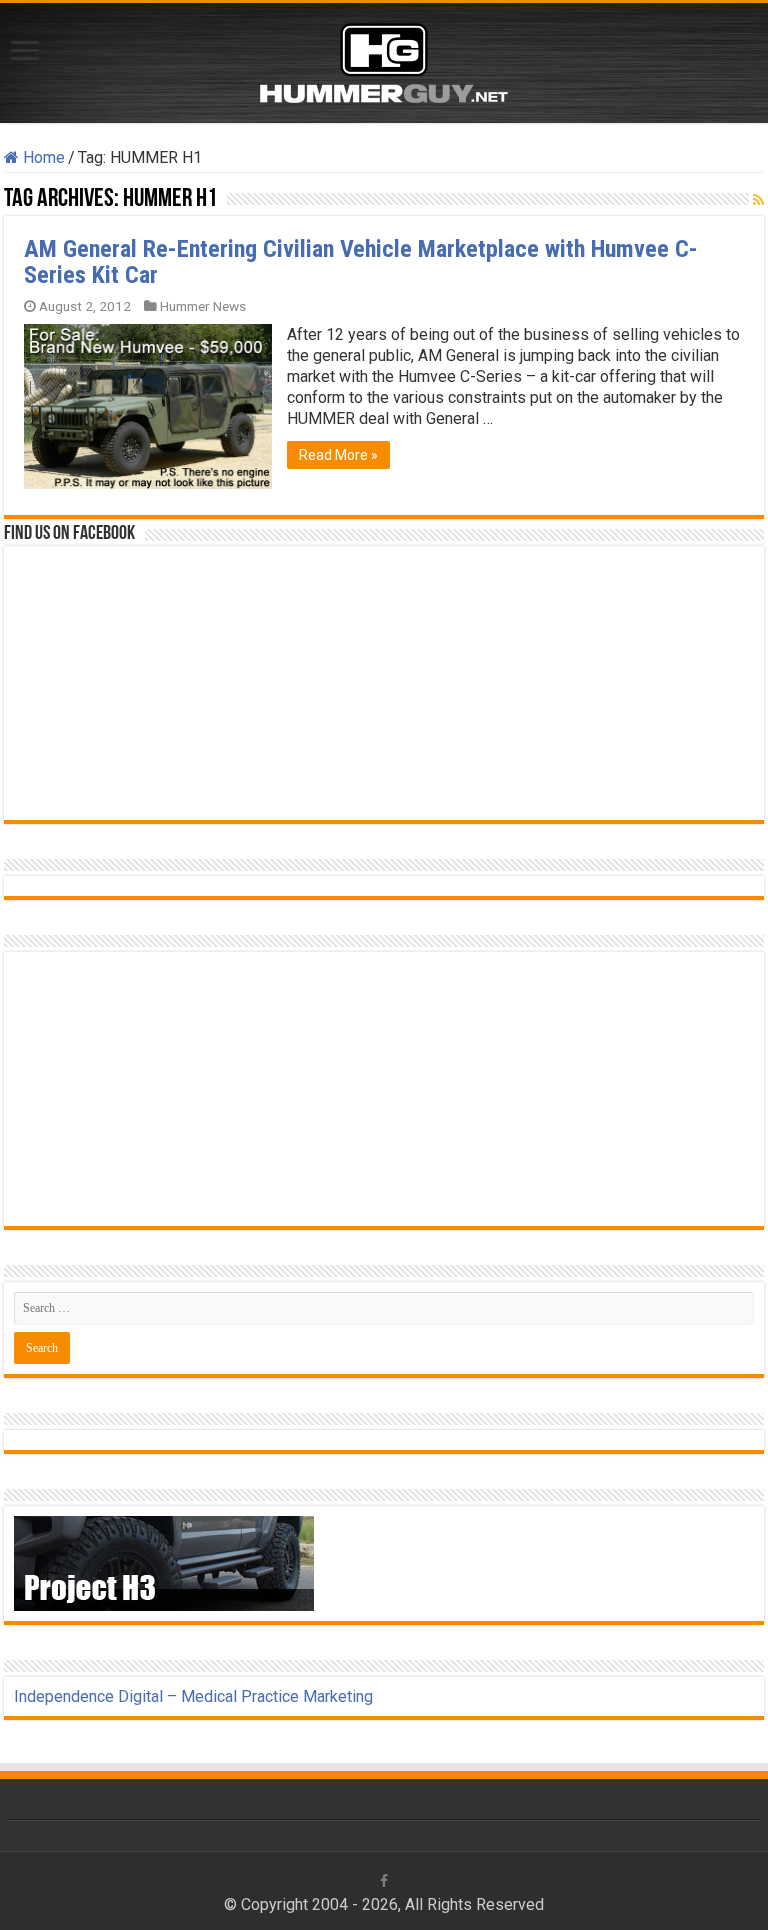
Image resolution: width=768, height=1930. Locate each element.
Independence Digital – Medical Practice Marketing (193, 1696)
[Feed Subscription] (758, 200)
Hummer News (203, 306)
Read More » (338, 455)
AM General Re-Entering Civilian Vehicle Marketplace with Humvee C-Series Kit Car (361, 262)
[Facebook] (384, 1881)
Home (42, 157)
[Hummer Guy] (384, 59)
